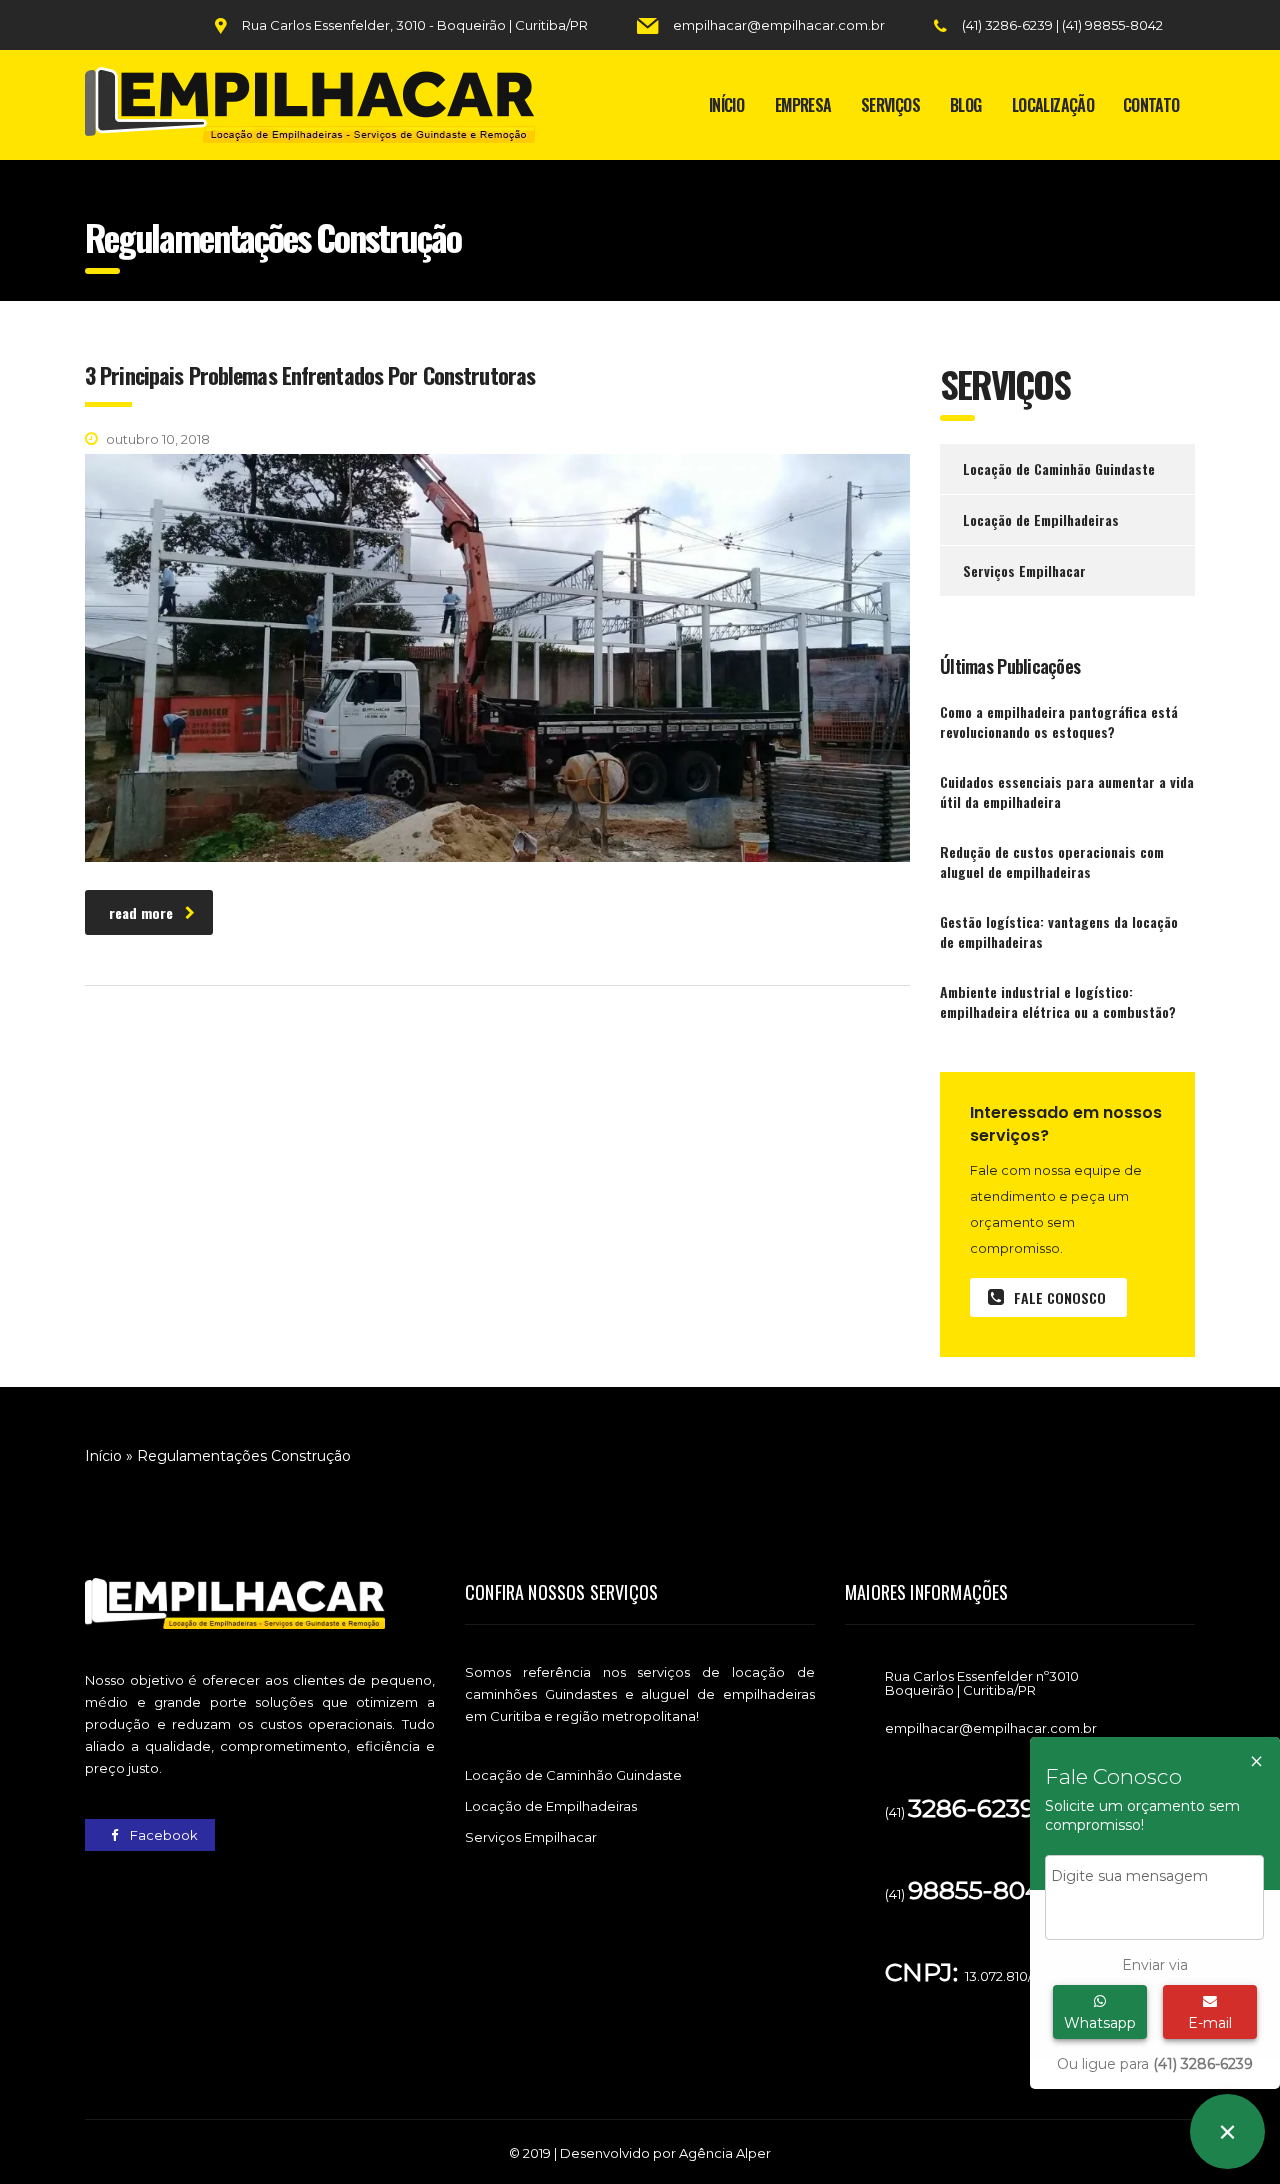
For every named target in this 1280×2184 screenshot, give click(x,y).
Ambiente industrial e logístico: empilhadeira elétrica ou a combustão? (1058, 1002)
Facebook (162, 1835)
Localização (1053, 105)
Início (726, 105)
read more (141, 912)
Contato (1151, 105)
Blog (965, 105)
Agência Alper (725, 2153)
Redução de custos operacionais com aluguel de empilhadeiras (1052, 862)
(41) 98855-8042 (1112, 25)
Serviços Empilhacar (1024, 570)
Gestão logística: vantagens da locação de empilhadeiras (1059, 932)
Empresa (803, 105)
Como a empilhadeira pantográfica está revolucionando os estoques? (1059, 722)
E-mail (1210, 2023)
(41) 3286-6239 (1009, 25)
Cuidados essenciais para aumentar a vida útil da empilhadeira (1067, 792)
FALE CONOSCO (1060, 1297)
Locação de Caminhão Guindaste (1059, 468)
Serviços (890, 105)
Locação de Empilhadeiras (1041, 519)
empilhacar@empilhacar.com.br (779, 25)
